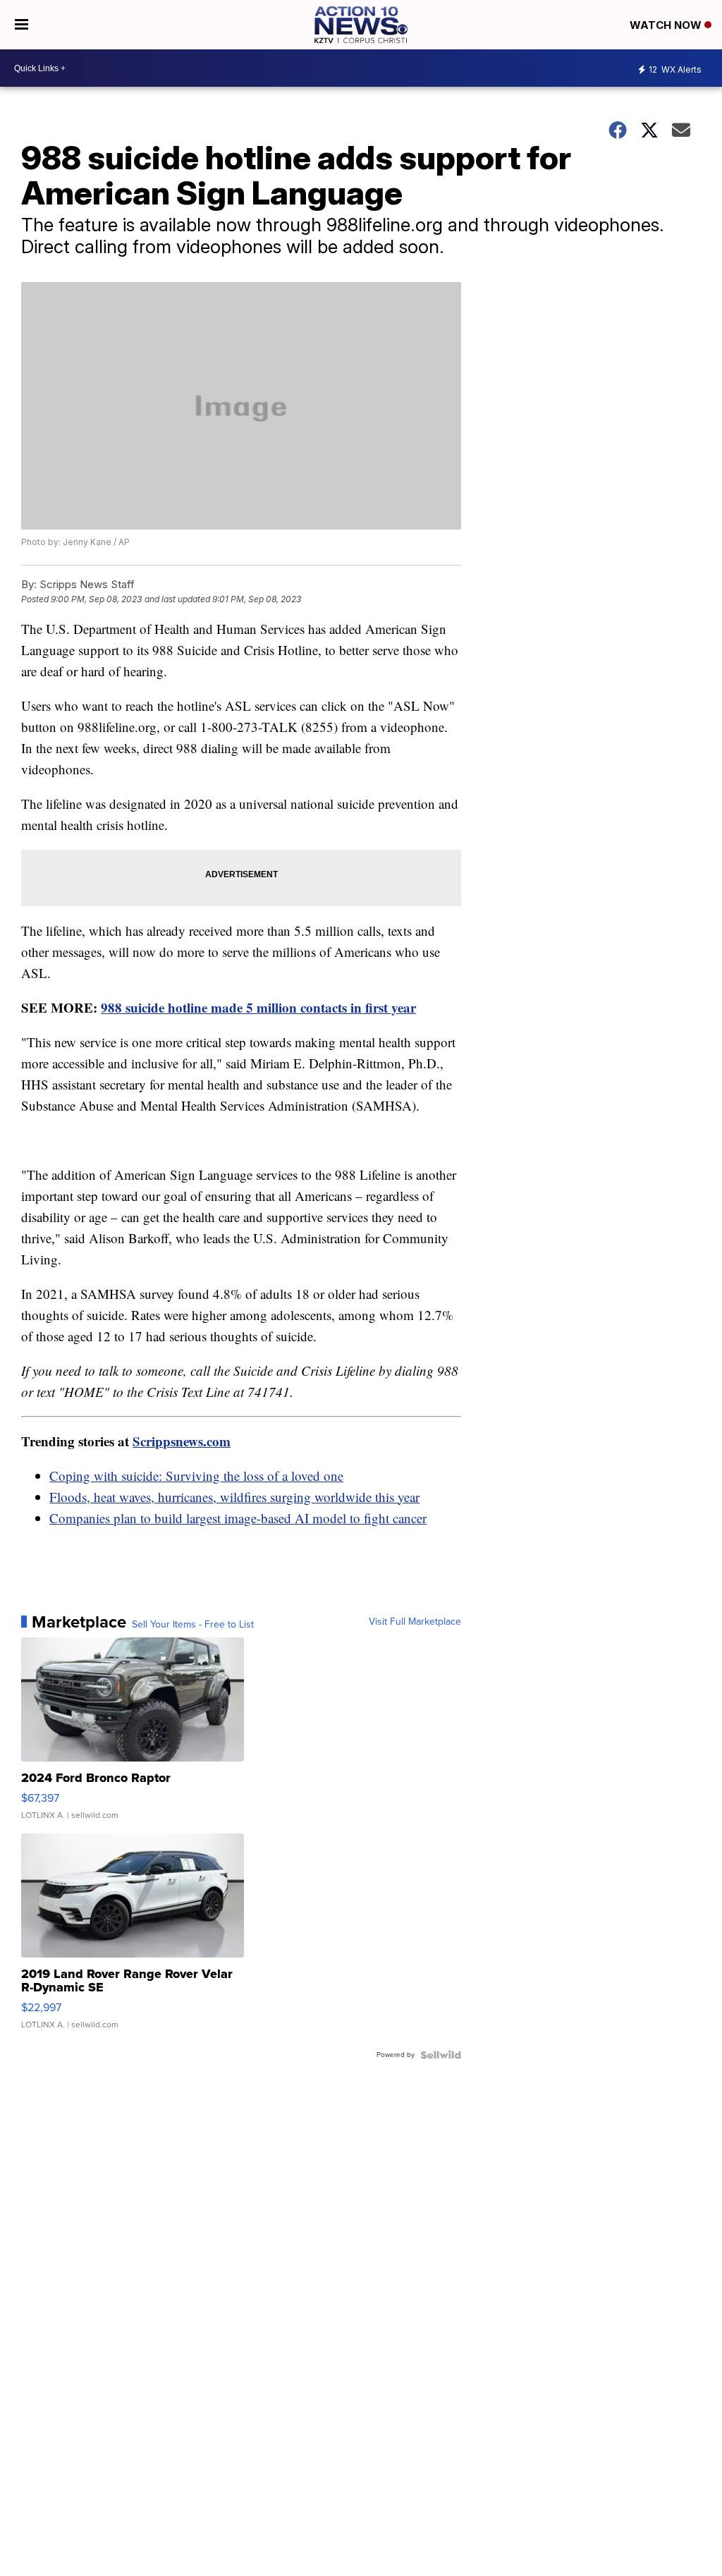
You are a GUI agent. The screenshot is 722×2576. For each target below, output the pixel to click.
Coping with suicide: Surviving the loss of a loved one (196, 1476)
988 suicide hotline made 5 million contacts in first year (258, 1007)
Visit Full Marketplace (415, 1622)
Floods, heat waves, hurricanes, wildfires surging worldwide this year (234, 1497)
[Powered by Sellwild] (441, 2055)
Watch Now (667, 25)
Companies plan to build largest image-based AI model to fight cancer (238, 1518)
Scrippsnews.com (182, 1441)
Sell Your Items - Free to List (193, 1625)
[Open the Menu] (22, 25)
